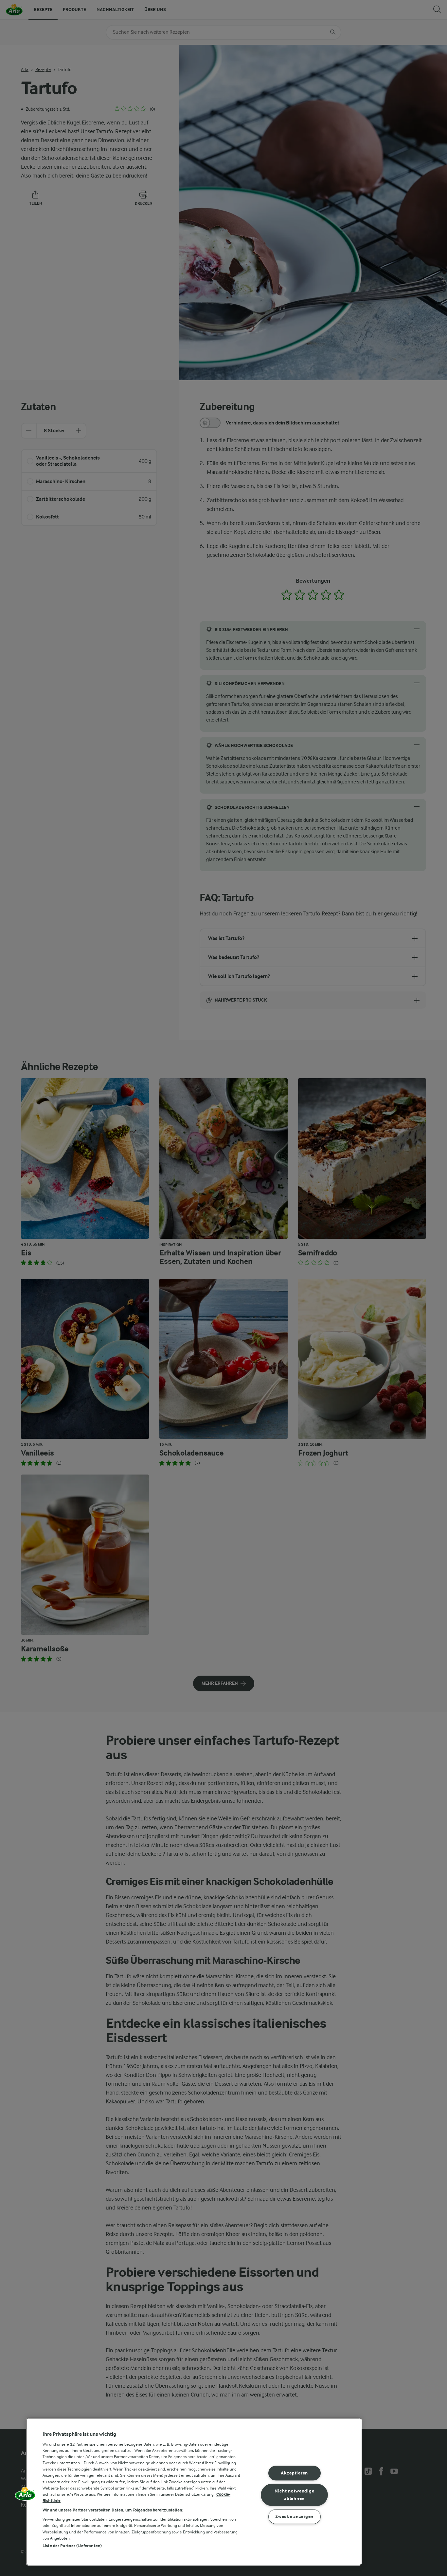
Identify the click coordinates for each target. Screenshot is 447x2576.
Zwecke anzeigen (294, 2517)
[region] (194, 2492)
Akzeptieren (294, 2473)
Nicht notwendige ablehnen (295, 2495)
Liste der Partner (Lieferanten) (72, 2546)
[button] (25, 2496)
